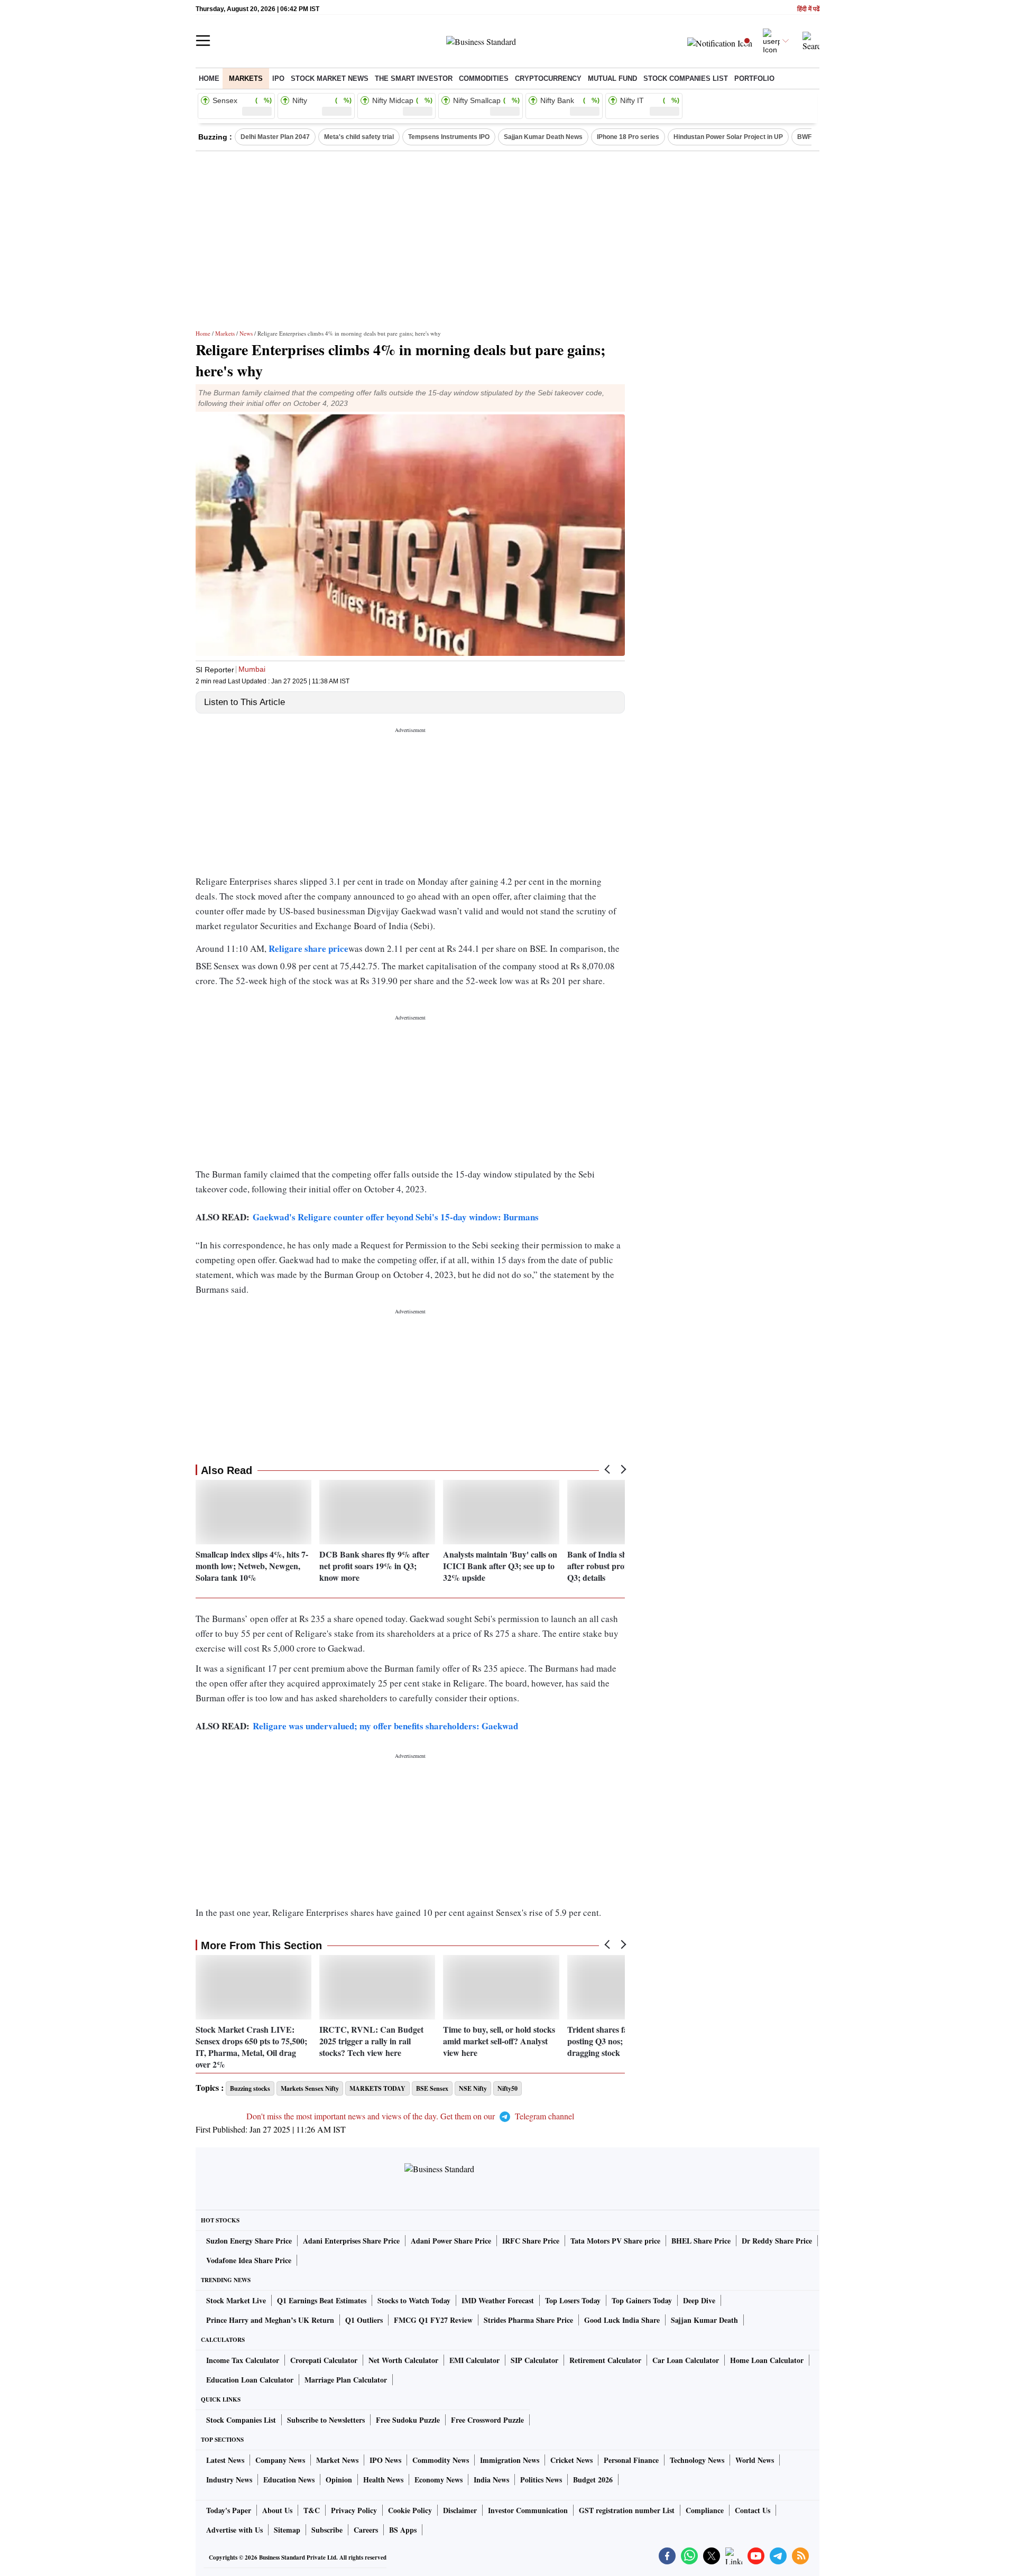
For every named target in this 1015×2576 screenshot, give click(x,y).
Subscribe (327, 2530)
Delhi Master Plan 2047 (275, 137)
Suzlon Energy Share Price (249, 2241)
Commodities (484, 78)
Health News (383, 2480)
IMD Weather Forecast (498, 2300)
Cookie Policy (410, 2510)
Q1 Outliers (364, 2320)
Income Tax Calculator (243, 2360)
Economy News (439, 2480)
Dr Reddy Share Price (777, 2241)
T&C (312, 2510)
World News (755, 2460)
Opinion (339, 2480)
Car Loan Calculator (686, 2360)
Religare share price (308, 948)
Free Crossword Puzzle (487, 2420)
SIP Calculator (534, 2360)
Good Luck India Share (622, 2320)
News (246, 333)
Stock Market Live (236, 2300)
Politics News (541, 2480)
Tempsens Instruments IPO (449, 137)
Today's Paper (229, 2510)
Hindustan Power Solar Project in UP (728, 137)
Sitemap (287, 2530)
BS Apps (403, 2530)
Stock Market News (330, 78)
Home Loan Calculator (767, 2360)
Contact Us (753, 2510)
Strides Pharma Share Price (528, 2320)
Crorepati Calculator (324, 2360)
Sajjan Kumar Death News (543, 137)
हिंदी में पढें (808, 9)
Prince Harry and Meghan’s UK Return (270, 2320)
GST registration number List (627, 2510)
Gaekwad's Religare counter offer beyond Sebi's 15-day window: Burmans (396, 1217)
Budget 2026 (593, 2480)
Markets (246, 78)
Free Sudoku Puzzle (408, 2420)
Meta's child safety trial (359, 137)
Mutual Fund (612, 78)
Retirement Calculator (605, 2360)
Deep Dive (699, 2300)
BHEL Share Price (701, 2241)
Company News (280, 2460)
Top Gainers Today (642, 2300)
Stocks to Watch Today (414, 2300)
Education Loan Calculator (250, 2380)
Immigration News (510, 2460)
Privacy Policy (354, 2510)
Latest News (225, 2460)
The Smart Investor (414, 78)
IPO (278, 78)
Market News (337, 2460)
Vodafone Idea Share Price (249, 2260)
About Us (277, 2510)
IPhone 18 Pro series (628, 137)
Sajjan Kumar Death (704, 2320)
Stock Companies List (241, 2420)
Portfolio (754, 78)
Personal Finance (631, 2460)
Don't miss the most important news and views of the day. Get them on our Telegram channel (410, 2116)
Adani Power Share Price (451, 2241)
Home (209, 78)
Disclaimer (460, 2510)
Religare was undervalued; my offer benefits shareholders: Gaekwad (385, 1726)
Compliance (705, 2510)
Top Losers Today (573, 2300)
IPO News (385, 2460)
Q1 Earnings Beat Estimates (322, 2300)
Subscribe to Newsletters (326, 2420)
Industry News (229, 2480)
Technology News (697, 2460)
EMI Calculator (474, 2360)
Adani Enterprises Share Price (351, 2241)
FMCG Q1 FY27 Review (433, 2320)
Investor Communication (528, 2510)
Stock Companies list (686, 78)
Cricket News (571, 2460)
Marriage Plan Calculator (346, 2380)
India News (491, 2480)
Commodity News (441, 2460)
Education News (289, 2480)
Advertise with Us (234, 2530)
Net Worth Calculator (403, 2360)
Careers (366, 2530)
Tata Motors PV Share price (615, 2241)
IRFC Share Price (531, 2241)
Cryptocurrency (548, 78)
